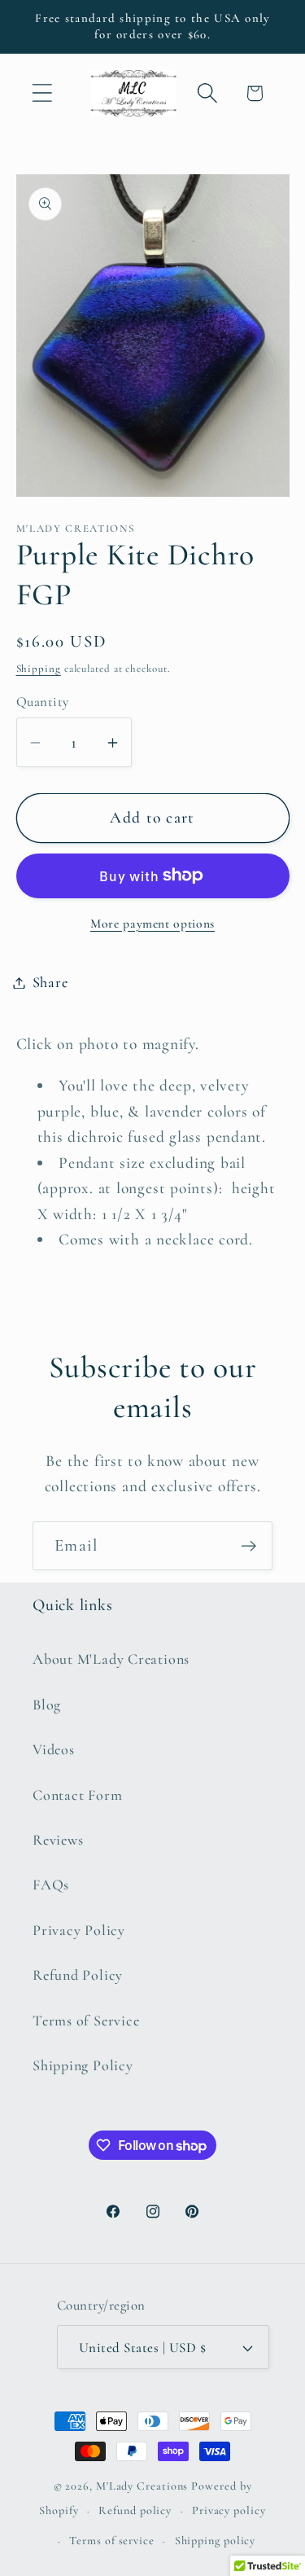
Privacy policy (229, 2510)
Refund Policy (78, 1975)
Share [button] (50, 982)
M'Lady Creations (142, 2486)
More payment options (152, 924)
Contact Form (77, 1795)
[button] (42, 93)
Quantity (43, 702)
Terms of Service (86, 2021)
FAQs (51, 1885)
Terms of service (112, 2541)
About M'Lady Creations (111, 1659)
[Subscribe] (248, 1546)
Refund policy (135, 2510)
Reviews (58, 1840)
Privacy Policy (79, 1930)
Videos (54, 1749)
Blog (47, 1705)
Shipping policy (216, 2541)
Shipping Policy (83, 2065)
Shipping (39, 669)
